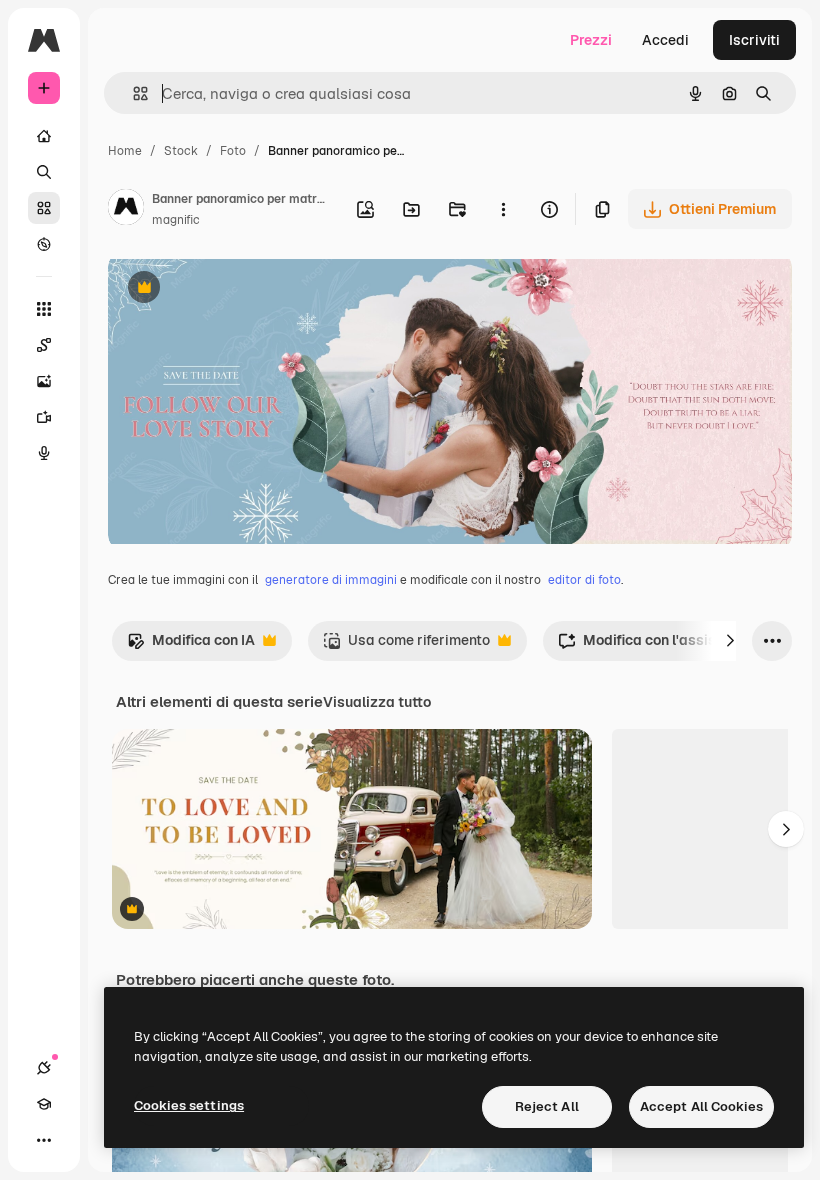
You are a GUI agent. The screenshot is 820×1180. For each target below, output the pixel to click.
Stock (181, 151)
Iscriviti (754, 40)
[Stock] (44, 208)
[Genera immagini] (44, 381)
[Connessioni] (44, 1068)
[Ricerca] (44, 172)
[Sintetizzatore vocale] (44, 453)
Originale (240, 289)
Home (125, 151)
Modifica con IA (191, 645)
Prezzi (591, 40)
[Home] (44, 136)
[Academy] (44, 1104)
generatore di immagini (331, 580)
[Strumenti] (44, 309)
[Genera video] (44, 417)
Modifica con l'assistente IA (663, 645)
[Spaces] (44, 345)
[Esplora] (44, 244)
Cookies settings (189, 1105)
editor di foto (584, 580)
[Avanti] (730, 641)
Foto (233, 151)
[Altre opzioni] (503, 209)
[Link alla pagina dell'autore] (126, 210)
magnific (176, 220)
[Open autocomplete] (132, 93)
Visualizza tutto (377, 702)
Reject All (547, 1106)
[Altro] (44, 1140)
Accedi (665, 40)
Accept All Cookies (701, 1106)
